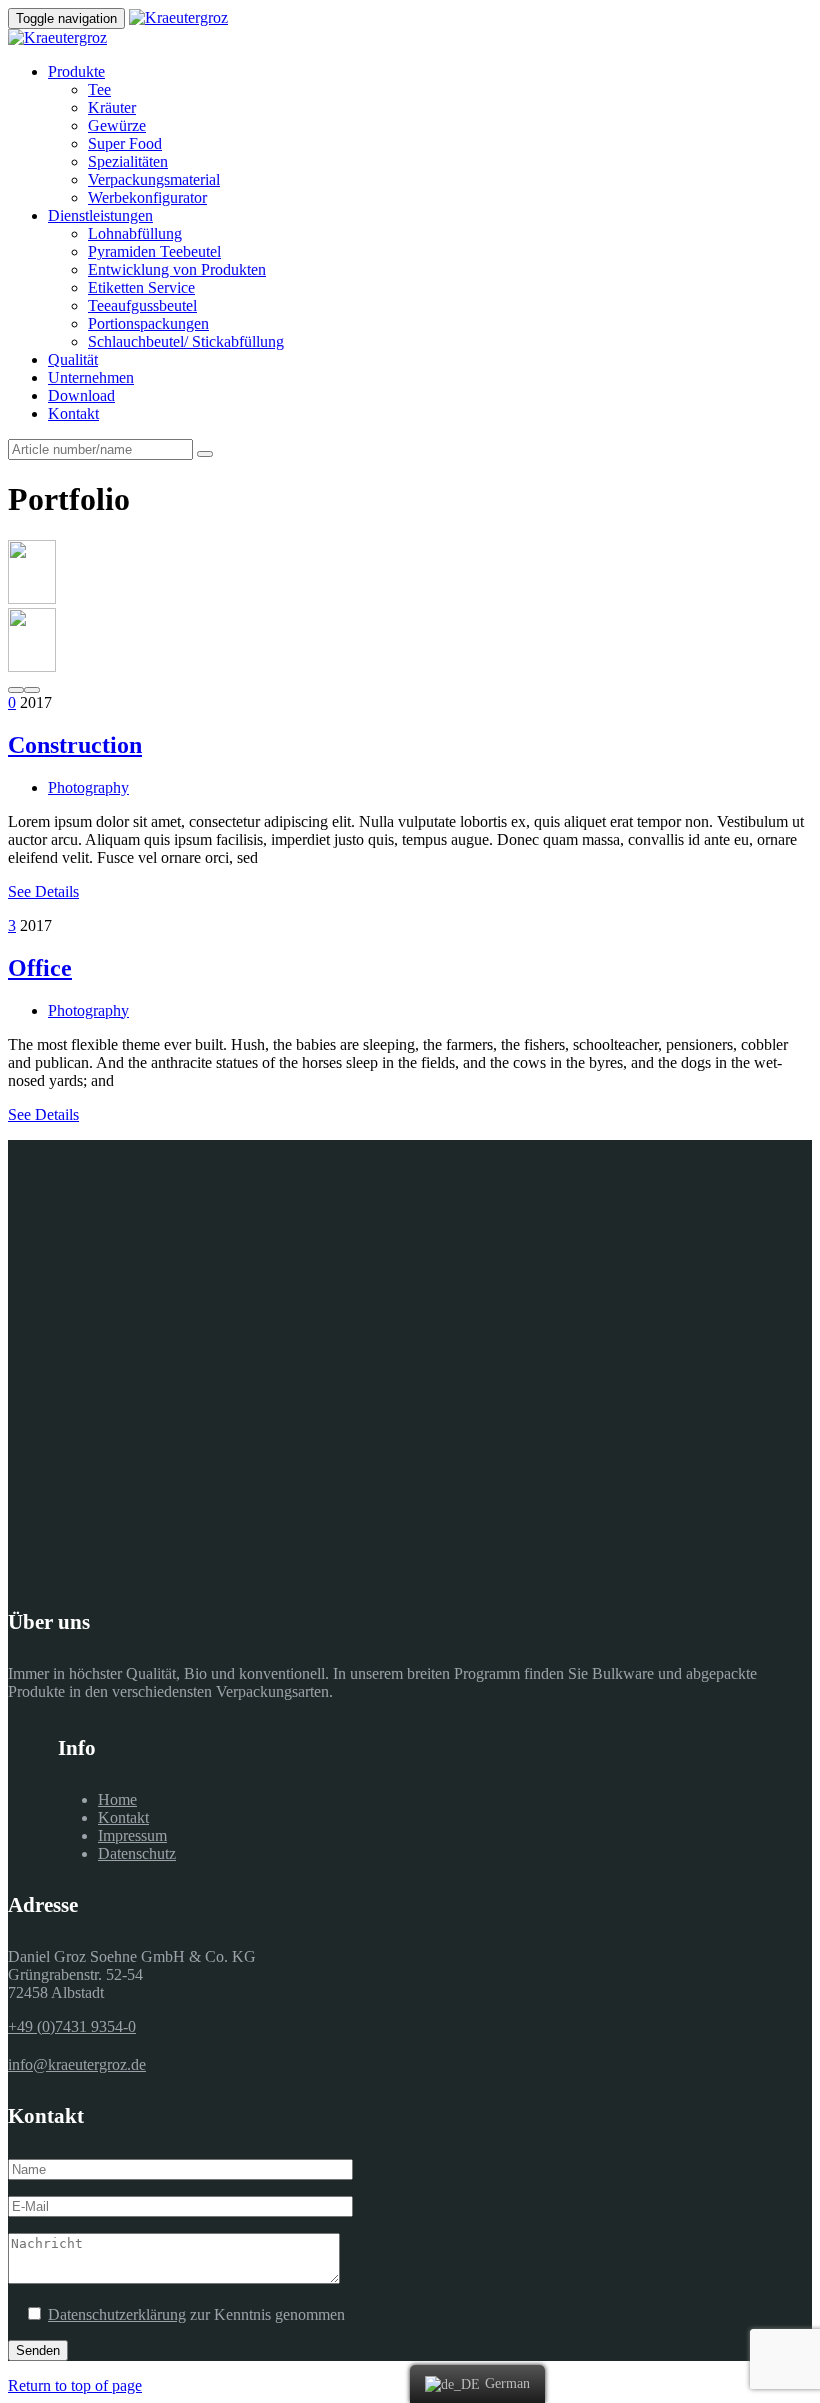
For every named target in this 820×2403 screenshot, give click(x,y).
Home (117, 1799)
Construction (75, 745)
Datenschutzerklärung (117, 2314)
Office (40, 968)
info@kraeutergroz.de (77, 2064)
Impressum (132, 1835)
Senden (38, 2350)
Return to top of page (75, 2385)
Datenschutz (137, 1853)
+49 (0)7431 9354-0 (72, 2026)
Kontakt (123, 1817)
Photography (88, 787)
